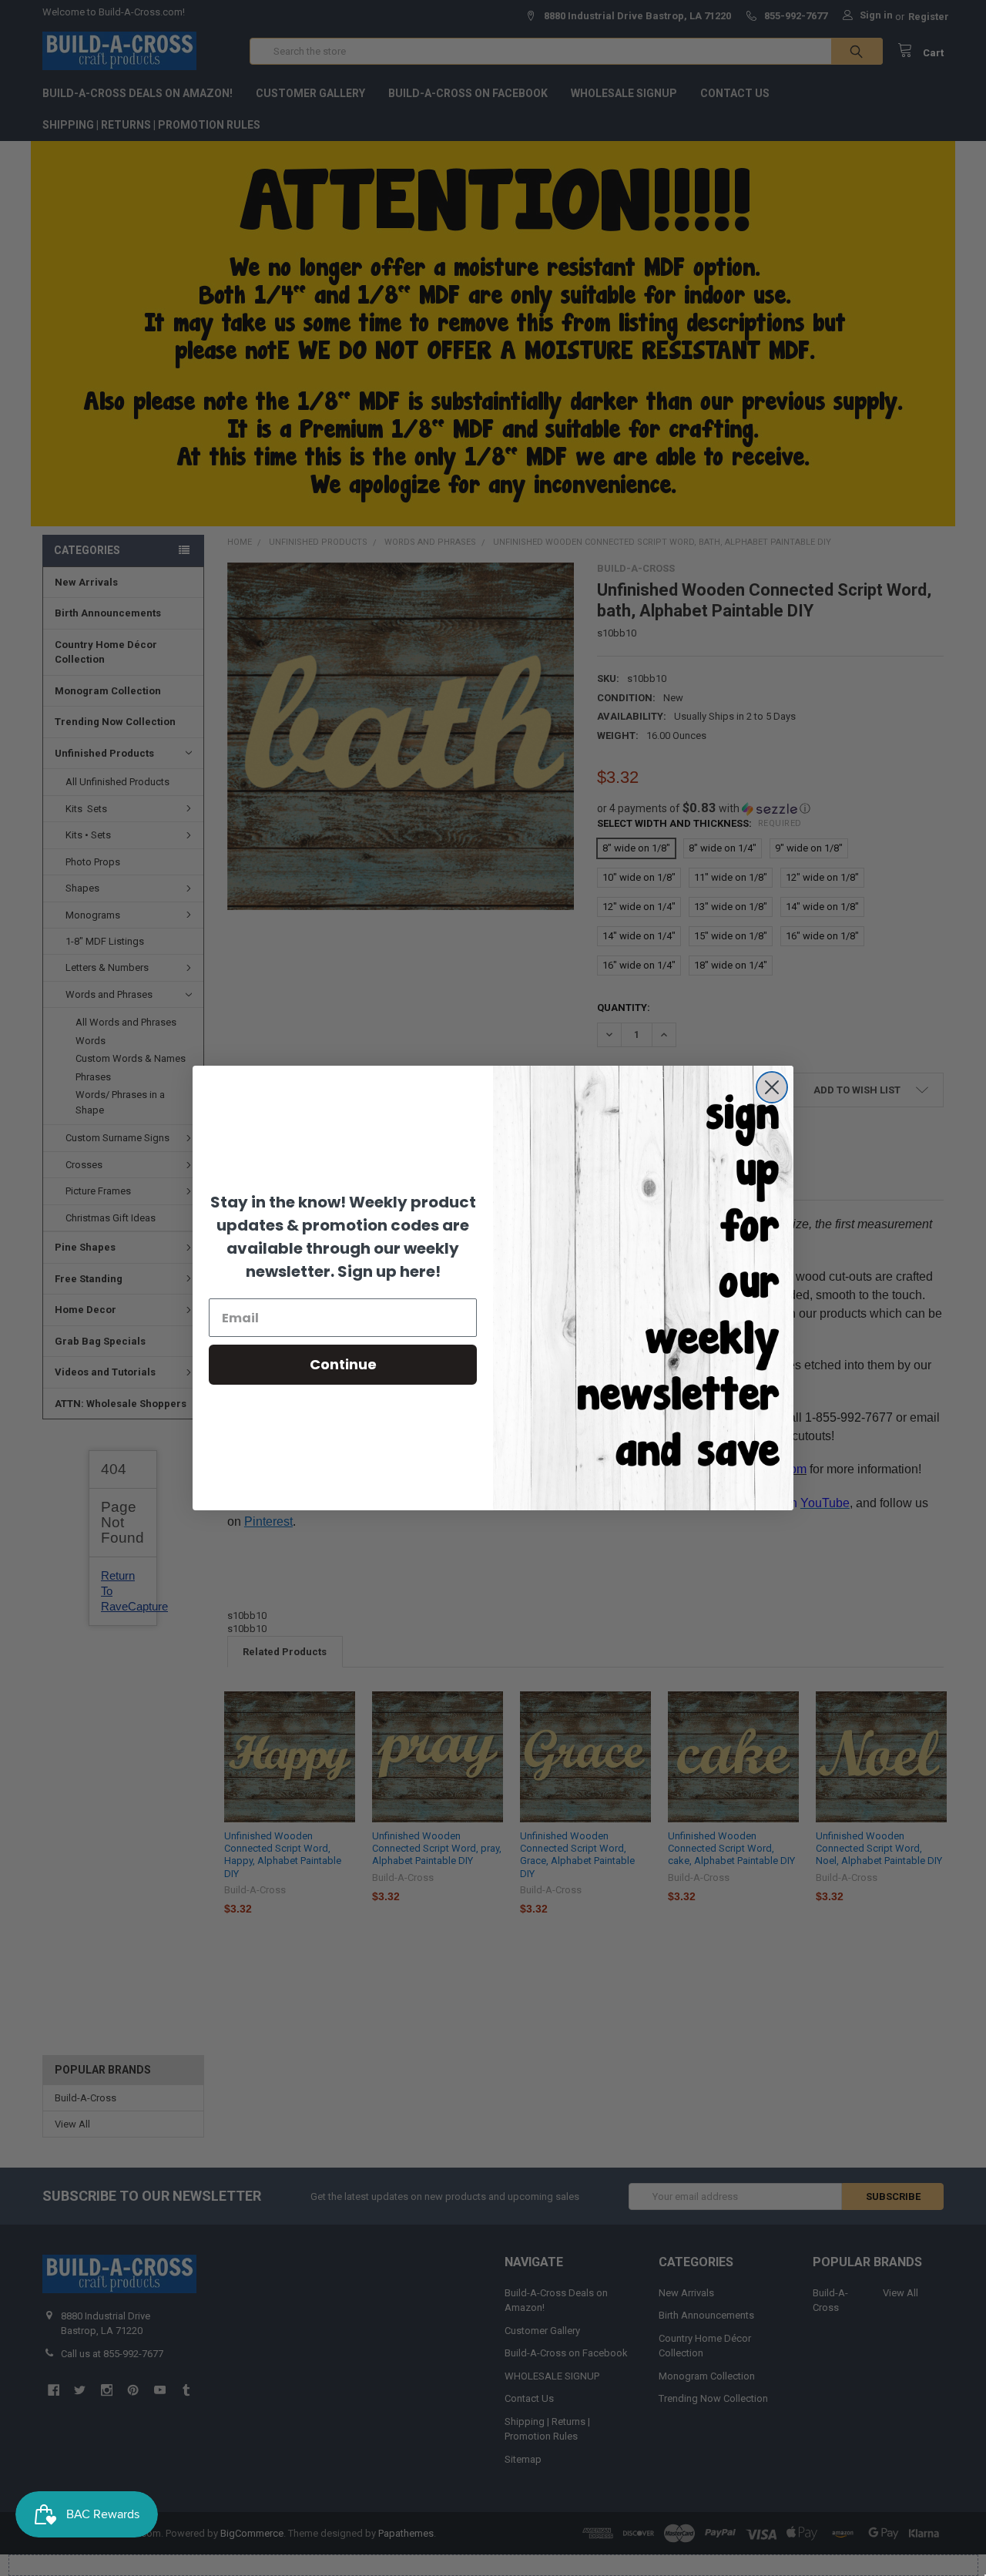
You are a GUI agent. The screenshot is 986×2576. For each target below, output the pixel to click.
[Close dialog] (772, 1087)
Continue (343, 1364)
